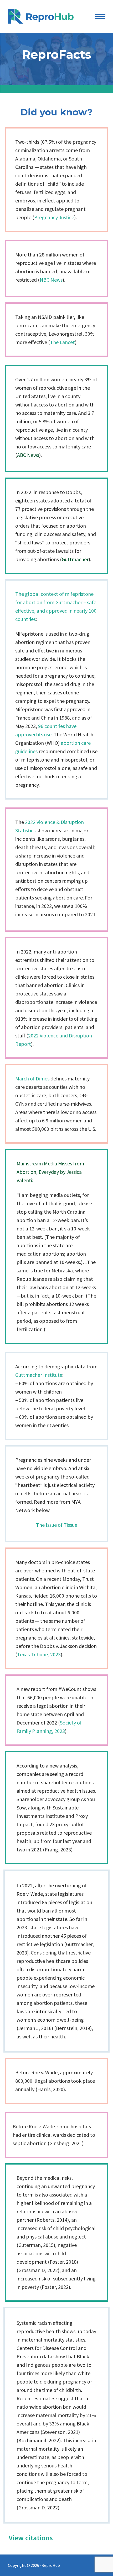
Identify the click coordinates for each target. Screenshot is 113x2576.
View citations (31, 2538)
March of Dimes (32, 1078)
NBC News (51, 280)
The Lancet (62, 342)
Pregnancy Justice (54, 217)
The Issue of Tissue (57, 1525)
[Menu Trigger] (100, 16)
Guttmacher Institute (39, 1375)
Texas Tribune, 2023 (39, 1654)
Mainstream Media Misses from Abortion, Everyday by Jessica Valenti (50, 1172)
